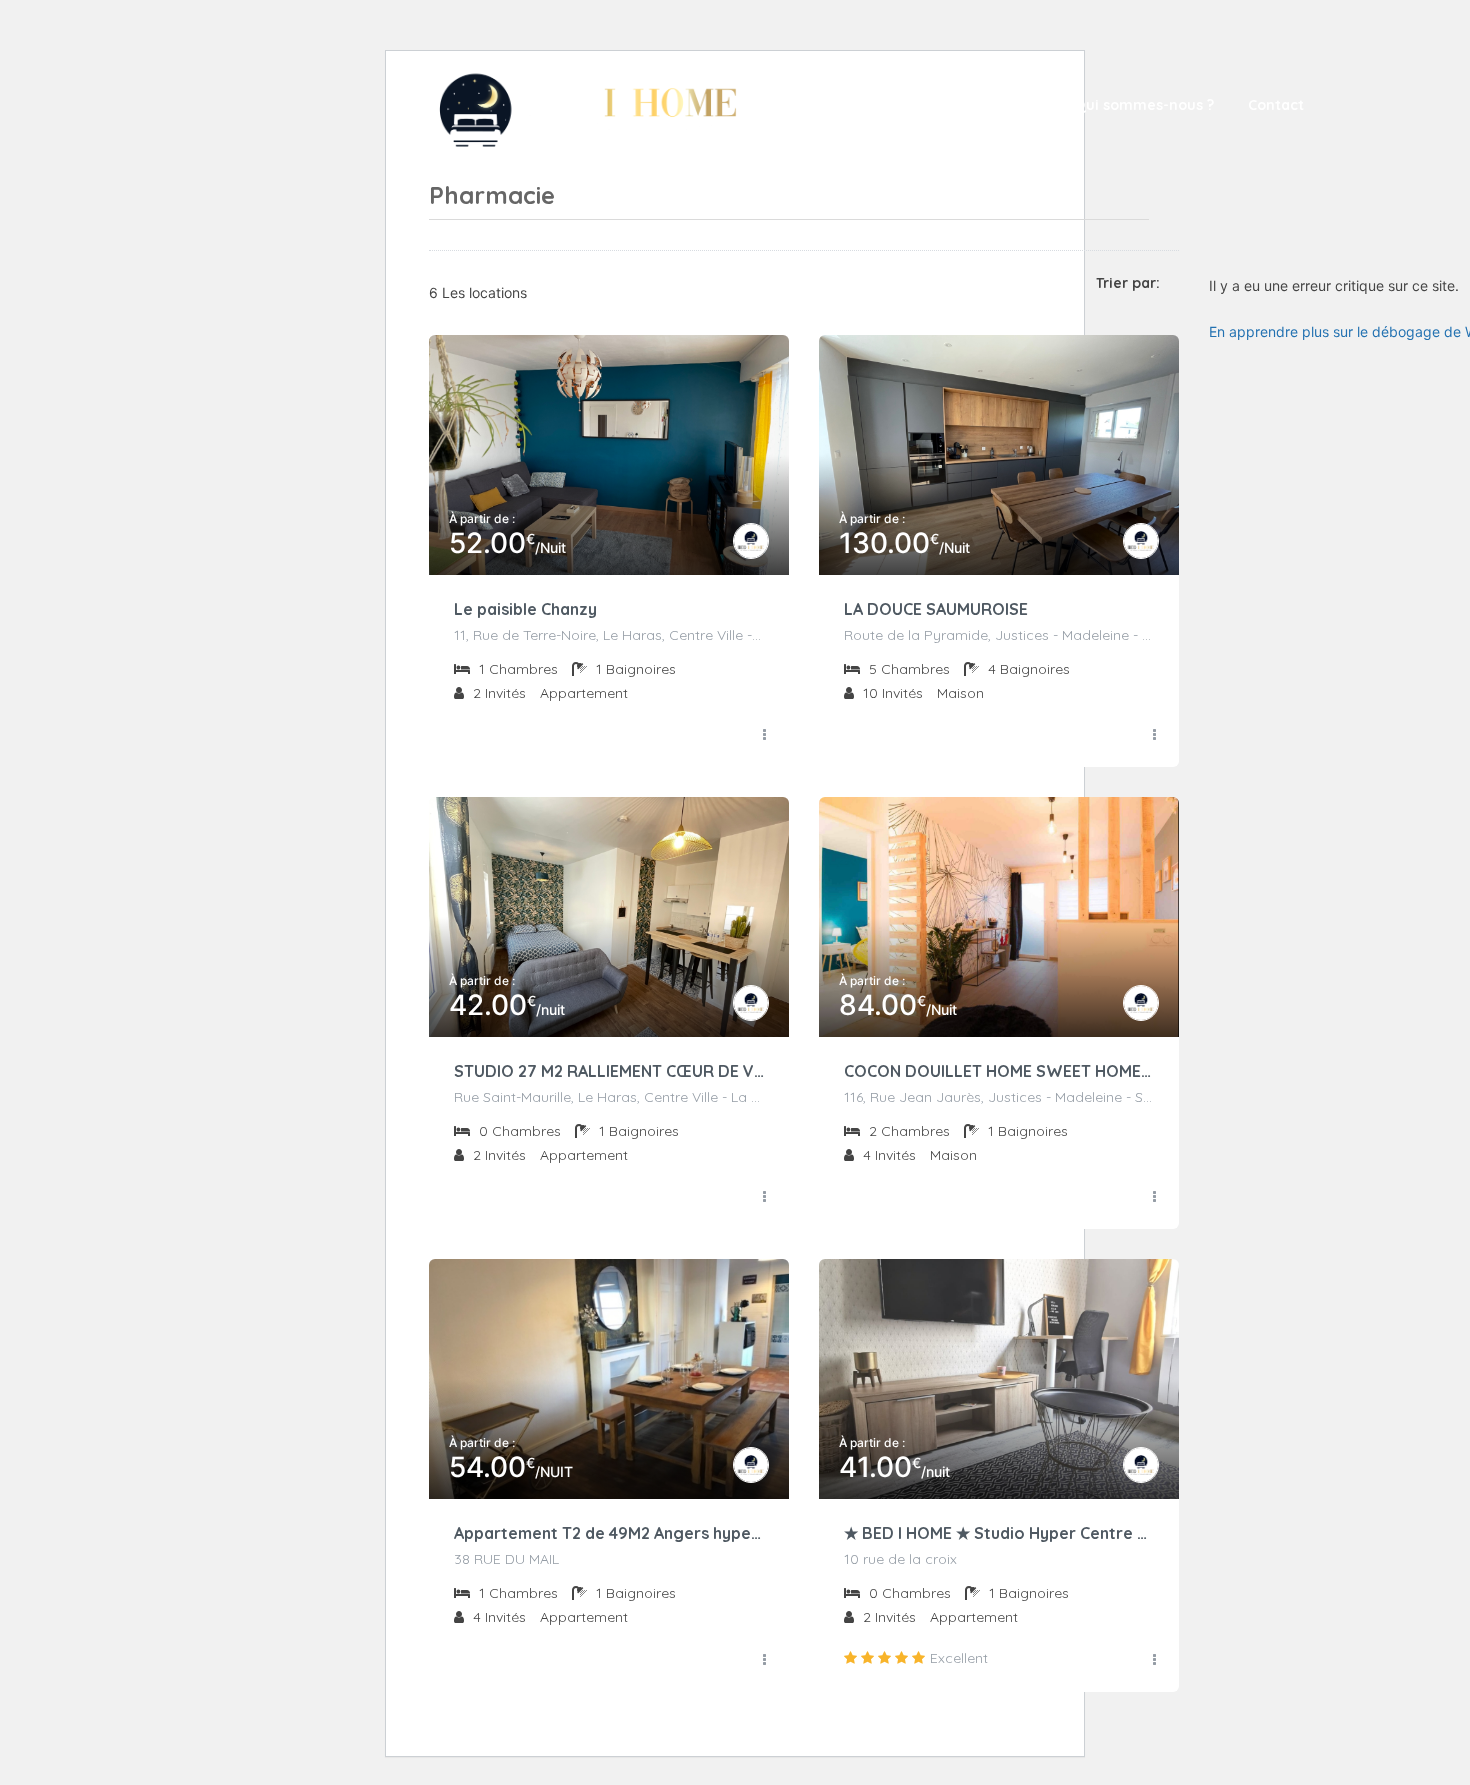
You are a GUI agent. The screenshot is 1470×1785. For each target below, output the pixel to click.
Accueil (817, 105)
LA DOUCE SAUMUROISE (936, 609)
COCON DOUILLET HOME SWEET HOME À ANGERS (999, 1071)
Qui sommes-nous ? (1144, 105)
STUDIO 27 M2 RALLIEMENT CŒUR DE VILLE (609, 1071)
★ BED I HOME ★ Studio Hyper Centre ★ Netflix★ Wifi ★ (999, 1533)
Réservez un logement (958, 105)
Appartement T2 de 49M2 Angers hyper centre (609, 1533)
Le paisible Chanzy (525, 609)
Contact (1276, 105)
